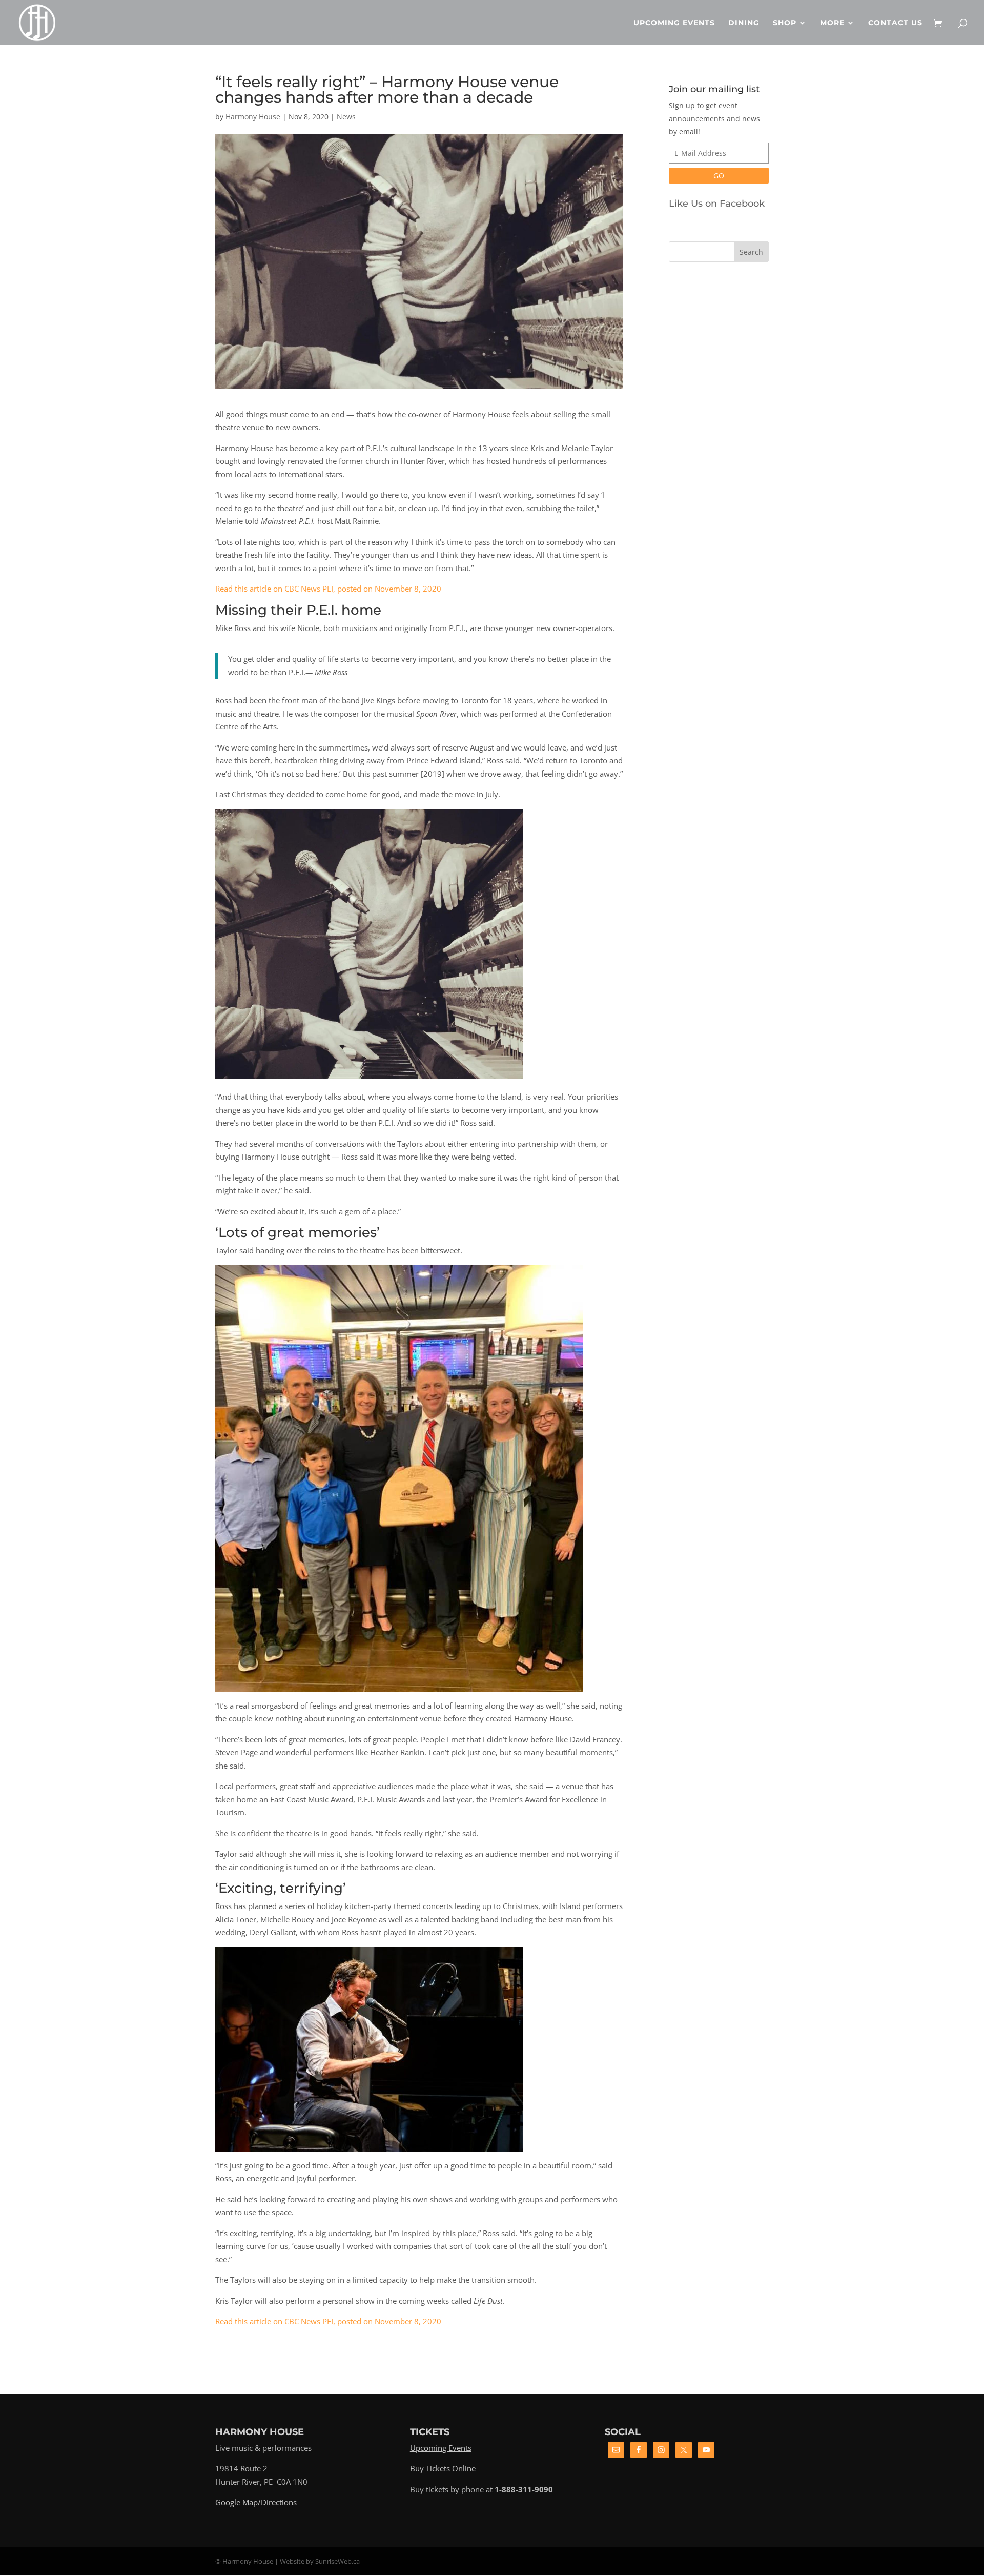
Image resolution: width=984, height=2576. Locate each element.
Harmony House (253, 117)
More (832, 23)
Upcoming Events (674, 23)
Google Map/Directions (256, 2502)
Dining (744, 23)
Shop (785, 23)
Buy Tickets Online (443, 2468)
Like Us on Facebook (717, 204)
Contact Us (895, 23)
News (346, 117)
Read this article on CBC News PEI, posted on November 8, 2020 (328, 589)
